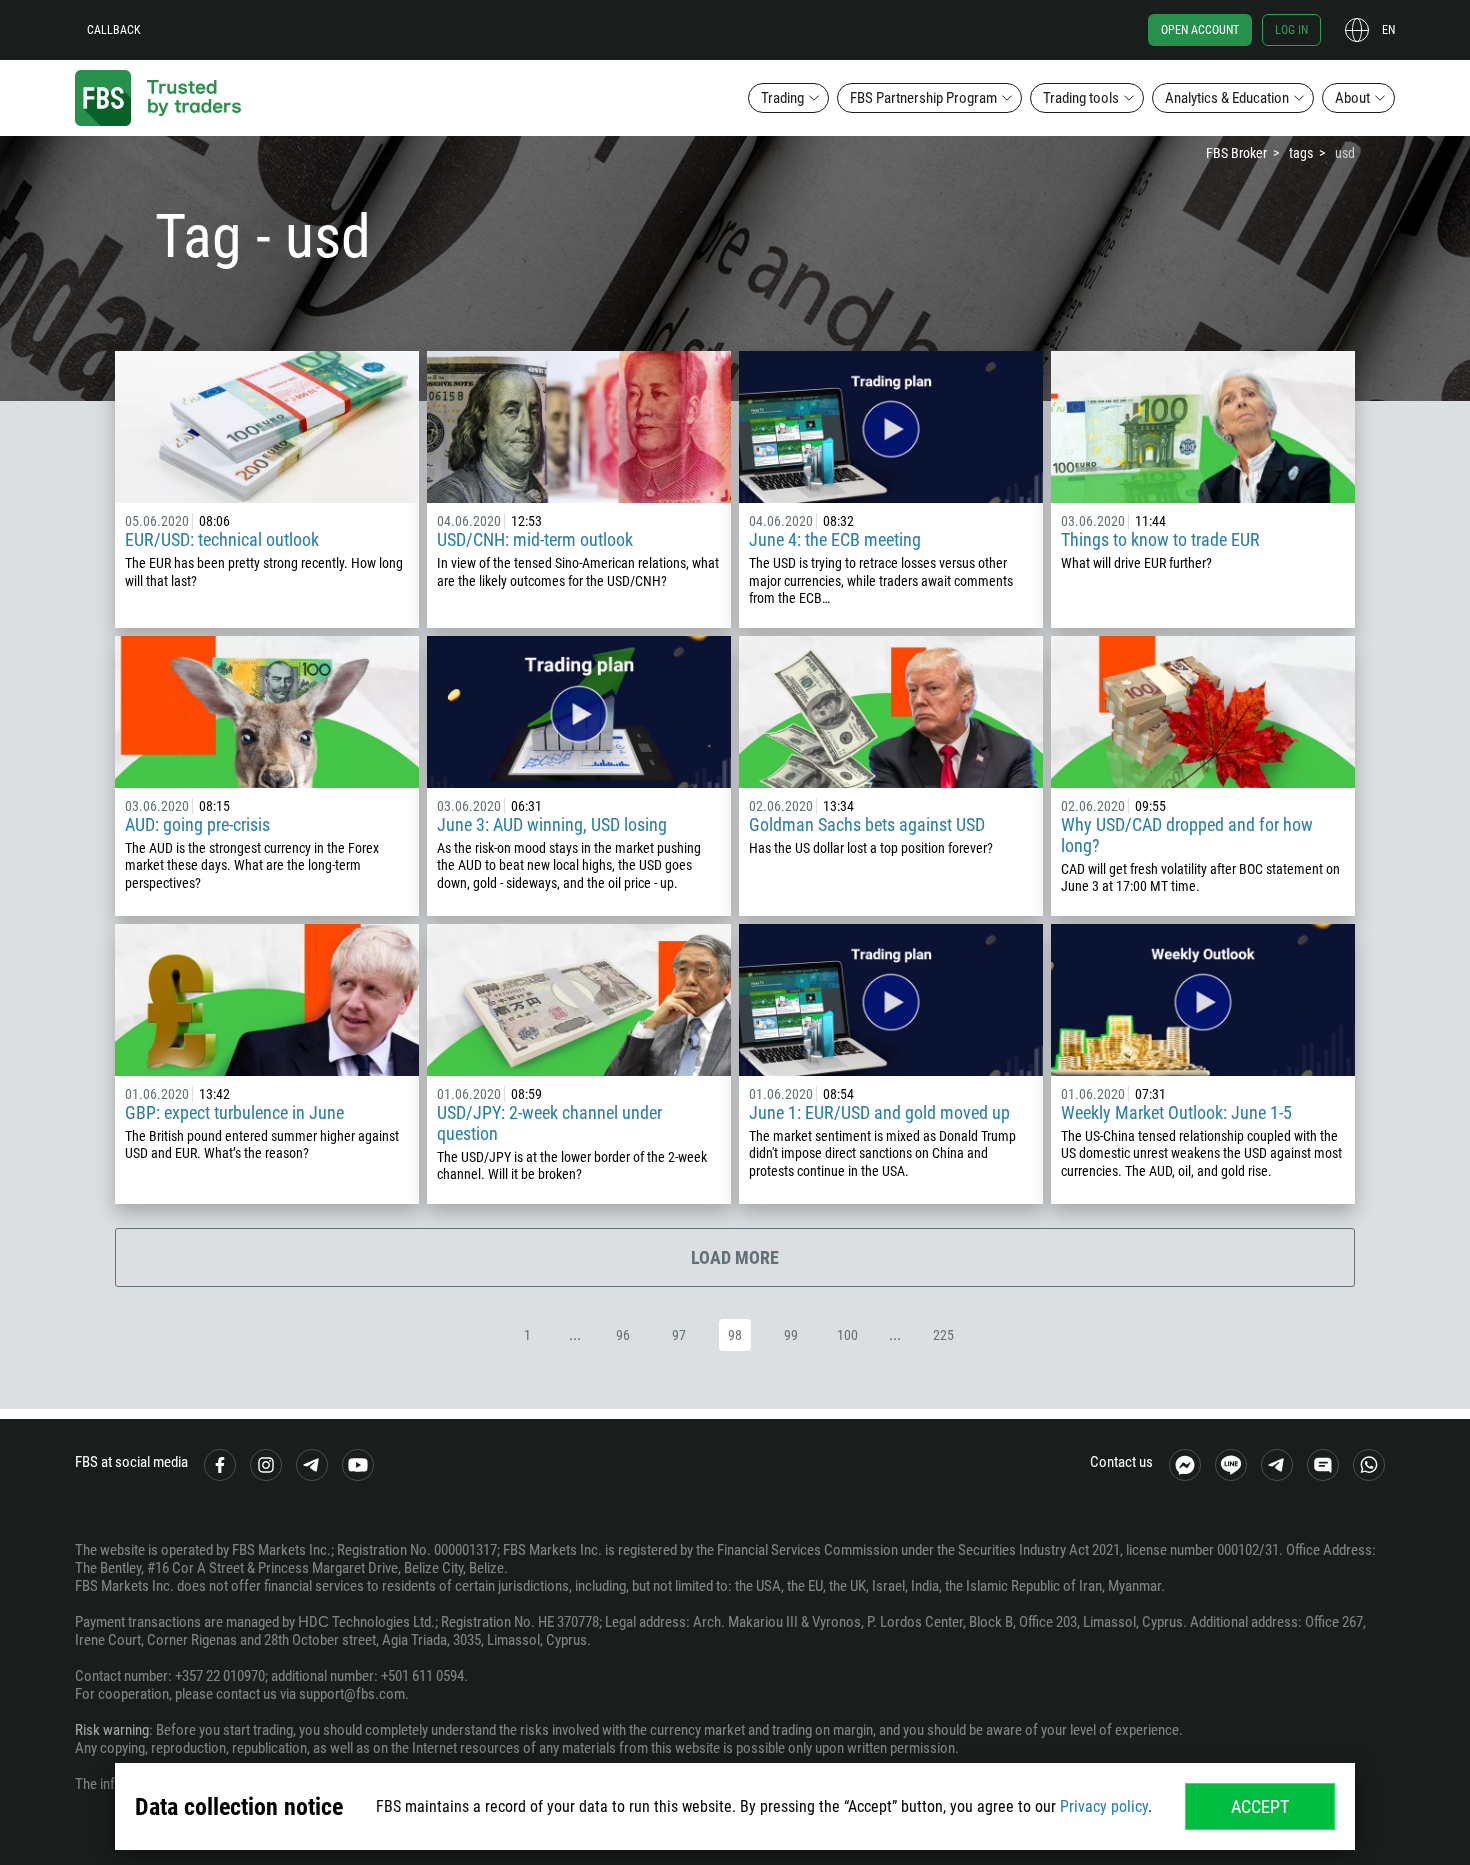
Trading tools (1081, 98)
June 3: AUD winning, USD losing (552, 824)
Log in (1291, 30)
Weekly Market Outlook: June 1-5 (1176, 1112)
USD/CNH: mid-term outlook (535, 539)
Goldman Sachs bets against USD (867, 824)
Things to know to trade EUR (1160, 539)
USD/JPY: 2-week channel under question (549, 1123)
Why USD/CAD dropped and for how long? (1187, 835)
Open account (1200, 30)
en (1388, 30)
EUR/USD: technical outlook (222, 539)
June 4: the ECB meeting (835, 539)
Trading (782, 98)
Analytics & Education (1227, 98)
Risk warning (112, 1730)
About (1352, 98)
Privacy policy (1104, 1806)
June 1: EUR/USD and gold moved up (879, 1112)
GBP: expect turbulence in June (234, 1112)
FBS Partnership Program (923, 98)
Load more (735, 1257)
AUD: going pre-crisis (197, 824)
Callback (114, 30)
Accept (1260, 1806)
